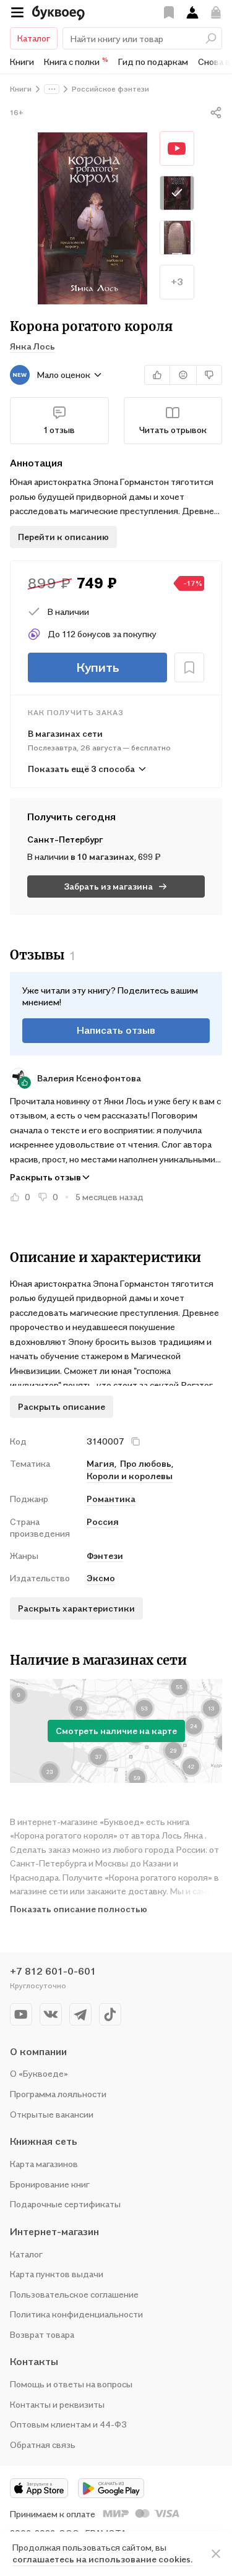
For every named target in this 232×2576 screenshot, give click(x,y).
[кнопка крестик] (135, 1441)
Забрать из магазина (109, 886)
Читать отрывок (173, 430)
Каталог (34, 38)
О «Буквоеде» (39, 2073)
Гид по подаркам (153, 62)
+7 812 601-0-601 (53, 1971)
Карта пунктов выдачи (57, 2274)
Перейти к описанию (63, 537)
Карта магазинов (44, 2164)
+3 (177, 281)
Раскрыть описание (62, 1406)
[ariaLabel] (216, 2554)
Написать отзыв (116, 1030)
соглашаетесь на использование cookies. (102, 2559)
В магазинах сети (65, 733)
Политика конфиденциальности (76, 2314)
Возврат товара (42, 2334)
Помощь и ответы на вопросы (71, 2384)
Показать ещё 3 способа (81, 769)
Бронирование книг (50, 2184)
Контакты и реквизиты (57, 2404)
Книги (22, 62)
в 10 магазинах (102, 857)
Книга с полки (76, 61)
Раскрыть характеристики (76, 1608)
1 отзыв (59, 430)
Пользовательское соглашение (74, 2294)
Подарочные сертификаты (65, 2204)
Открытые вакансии (52, 2114)
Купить (98, 668)
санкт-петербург (65, 839)
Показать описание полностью (79, 1909)
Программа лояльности (58, 2094)
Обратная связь (43, 2445)
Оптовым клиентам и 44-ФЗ (68, 2424)
